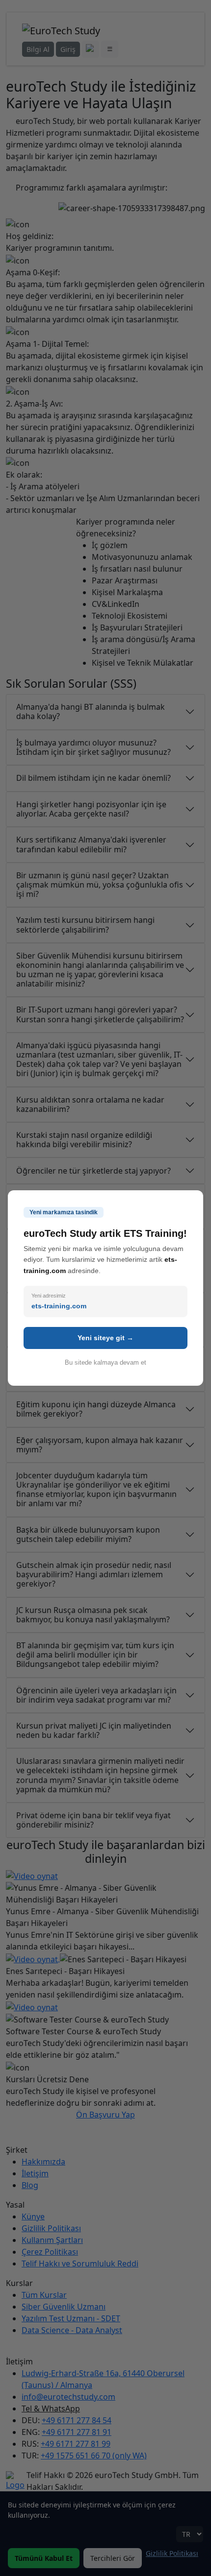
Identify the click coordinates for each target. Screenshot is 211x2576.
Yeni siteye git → (105, 1338)
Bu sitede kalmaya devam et (105, 1362)
